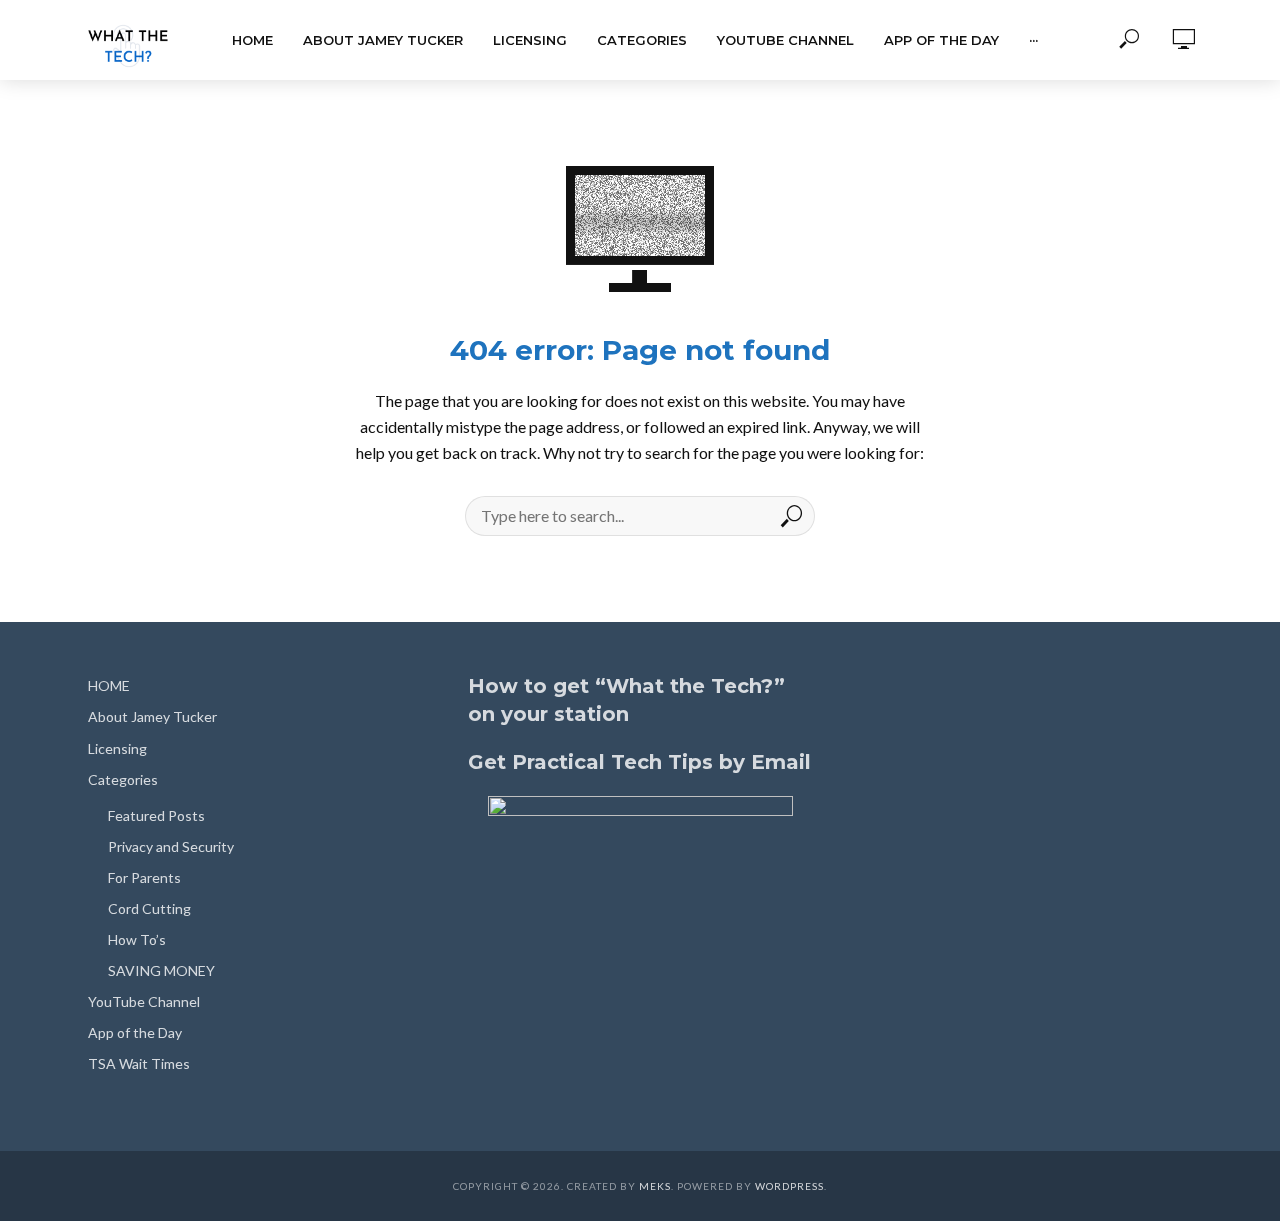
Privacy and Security (171, 846)
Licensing (530, 40)
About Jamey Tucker (383, 40)
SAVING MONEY (161, 970)
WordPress (789, 1186)
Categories (642, 40)
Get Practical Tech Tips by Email (639, 762)
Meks (655, 1186)
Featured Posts (156, 815)
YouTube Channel (785, 40)
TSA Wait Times (139, 1063)
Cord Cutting (149, 908)
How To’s (137, 939)
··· (1033, 40)
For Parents (144, 877)
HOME (252, 40)
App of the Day (941, 40)
